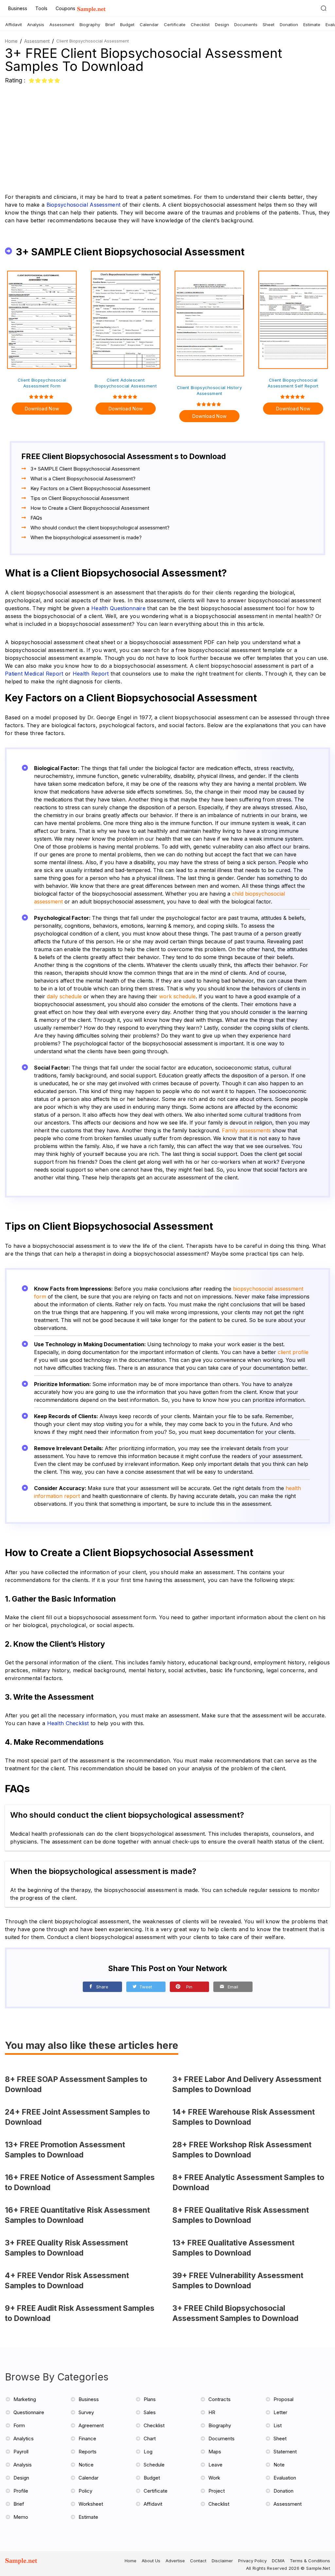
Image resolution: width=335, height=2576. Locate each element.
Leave (215, 2465)
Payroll (21, 2452)
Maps (215, 2452)
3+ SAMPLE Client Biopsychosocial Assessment (85, 469)
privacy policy (252, 2561)
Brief (110, 25)
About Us (151, 2561)
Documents (246, 25)
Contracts (220, 2399)
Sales (150, 2412)
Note (279, 2465)
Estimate (312, 25)
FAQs (36, 518)
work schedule (177, 996)
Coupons (65, 8)
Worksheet (91, 2504)
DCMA (278, 2561)
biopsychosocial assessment (84, 205)
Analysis (36, 25)
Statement (285, 2452)
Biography (90, 25)
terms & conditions (310, 2561)
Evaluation (285, 2478)
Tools (41, 8)
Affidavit (14, 25)
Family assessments (246, 1130)
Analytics (24, 2439)
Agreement (91, 2425)
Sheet (269, 25)
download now (42, 409)
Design (222, 25)
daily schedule (64, 996)
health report (91, 674)
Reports (88, 2452)
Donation (289, 25)
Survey (86, 2412)
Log (148, 2452)
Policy (85, 2491)
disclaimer (222, 2561)
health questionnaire (118, 608)
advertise (175, 2561)
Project (217, 2491)
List (278, 2425)
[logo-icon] (24, 2564)
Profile (21, 2491)
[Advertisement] (167, 134)
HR (212, 2412)
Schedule (154, 2465)
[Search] (324, 8)
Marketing (25, 2399)
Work (214, 2478)
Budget (127, 25)
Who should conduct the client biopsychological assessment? (100, 528)
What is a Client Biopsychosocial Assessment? (83, 479)
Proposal (283, 2399)
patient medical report (34, 674)
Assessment (62, 25)
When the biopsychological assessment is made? (86, 537)
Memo (21, 2517)
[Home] (91, 10)
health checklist (68, 1723)
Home (11, 41)
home (131, 2561)
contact (198, 2561)
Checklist (200, 25)
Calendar (149, 25)
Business (18, 8)
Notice (86, 2465)
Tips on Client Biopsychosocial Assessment (80, 498)
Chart (150, 2439)
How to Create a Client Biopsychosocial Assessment (90, 508)
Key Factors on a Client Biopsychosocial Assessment (90, 488)
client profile (293, 1352)
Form (19, 2425)
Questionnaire (29, 2412)
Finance (87, 2439)
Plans (150, 2399)
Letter (280, 2412)
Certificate (175, 25)
